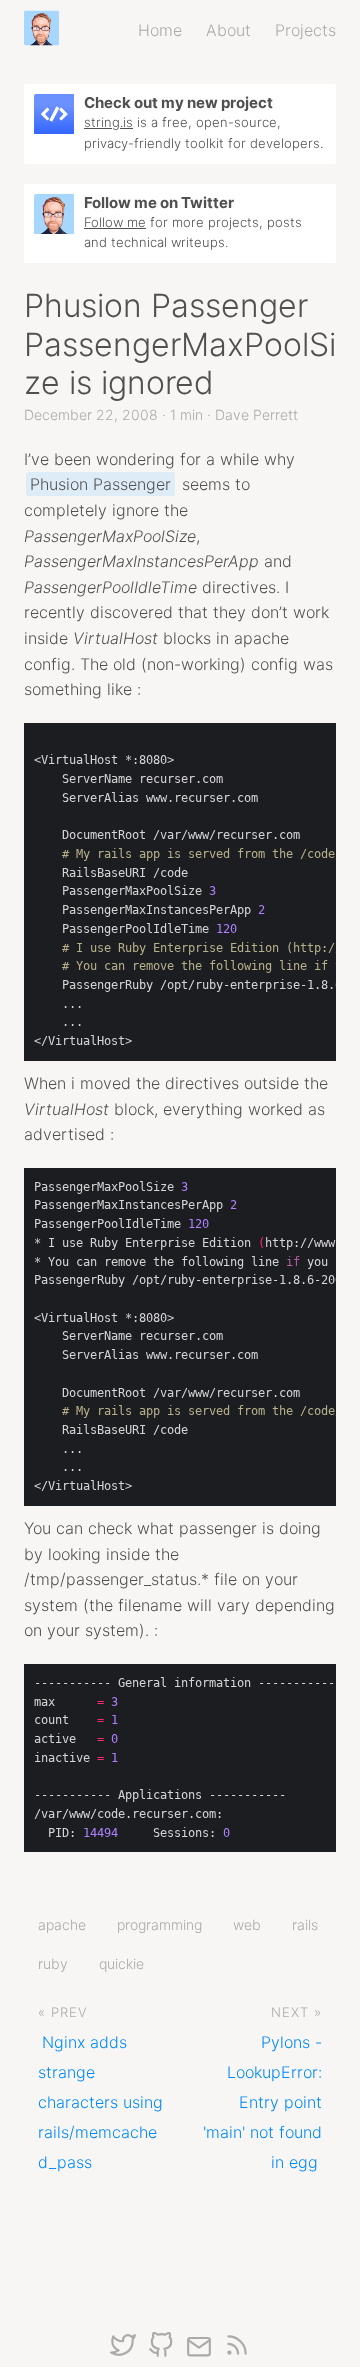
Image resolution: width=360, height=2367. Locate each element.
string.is (108, 122)
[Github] (161, 2353)
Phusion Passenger (100, 484)
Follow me (115, 222)
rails (305, 1924)
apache (62, 1924)
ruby (53, 1963)
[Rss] (237, 2353)
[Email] (199, 2353)
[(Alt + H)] (45, 30)
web (247, 1924)
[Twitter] (123, 2353)
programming (159, 1924)
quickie (121, 1963)
